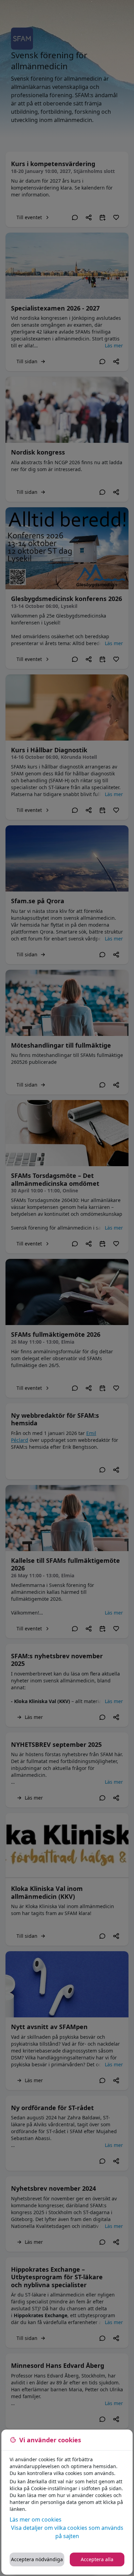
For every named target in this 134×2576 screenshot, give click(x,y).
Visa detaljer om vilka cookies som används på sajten (67, 2532)
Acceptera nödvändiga (37, 2559)
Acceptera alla (97, 2559)
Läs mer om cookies (36, 2519)
